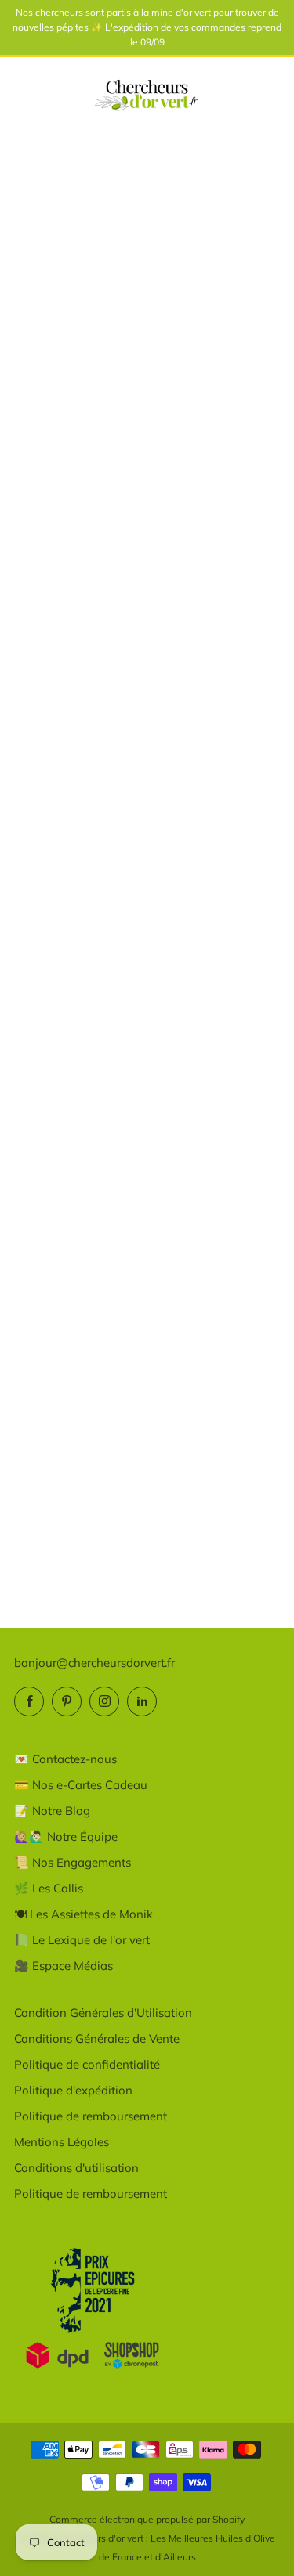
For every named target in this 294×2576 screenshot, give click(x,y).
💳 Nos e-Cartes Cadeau (81, 1785)
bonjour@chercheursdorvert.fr (94, 1663)
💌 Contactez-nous (65, 1759)
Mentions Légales (62, 2142)
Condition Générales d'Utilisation (103, 2013)
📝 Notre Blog (52, 1811)
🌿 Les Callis (49, 1888)
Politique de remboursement (91, 2116)
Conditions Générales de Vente (97, 2038)
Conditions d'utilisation (76, 2168)
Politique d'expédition (73, 2090)
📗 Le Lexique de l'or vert (82, 1940)
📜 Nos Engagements (73, 1862)
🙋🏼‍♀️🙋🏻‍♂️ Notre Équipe (66, 1836)
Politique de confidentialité (87, 2064)
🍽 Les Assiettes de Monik (83, 1914)
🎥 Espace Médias (64, 1966)
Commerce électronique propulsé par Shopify (147, 2519)
